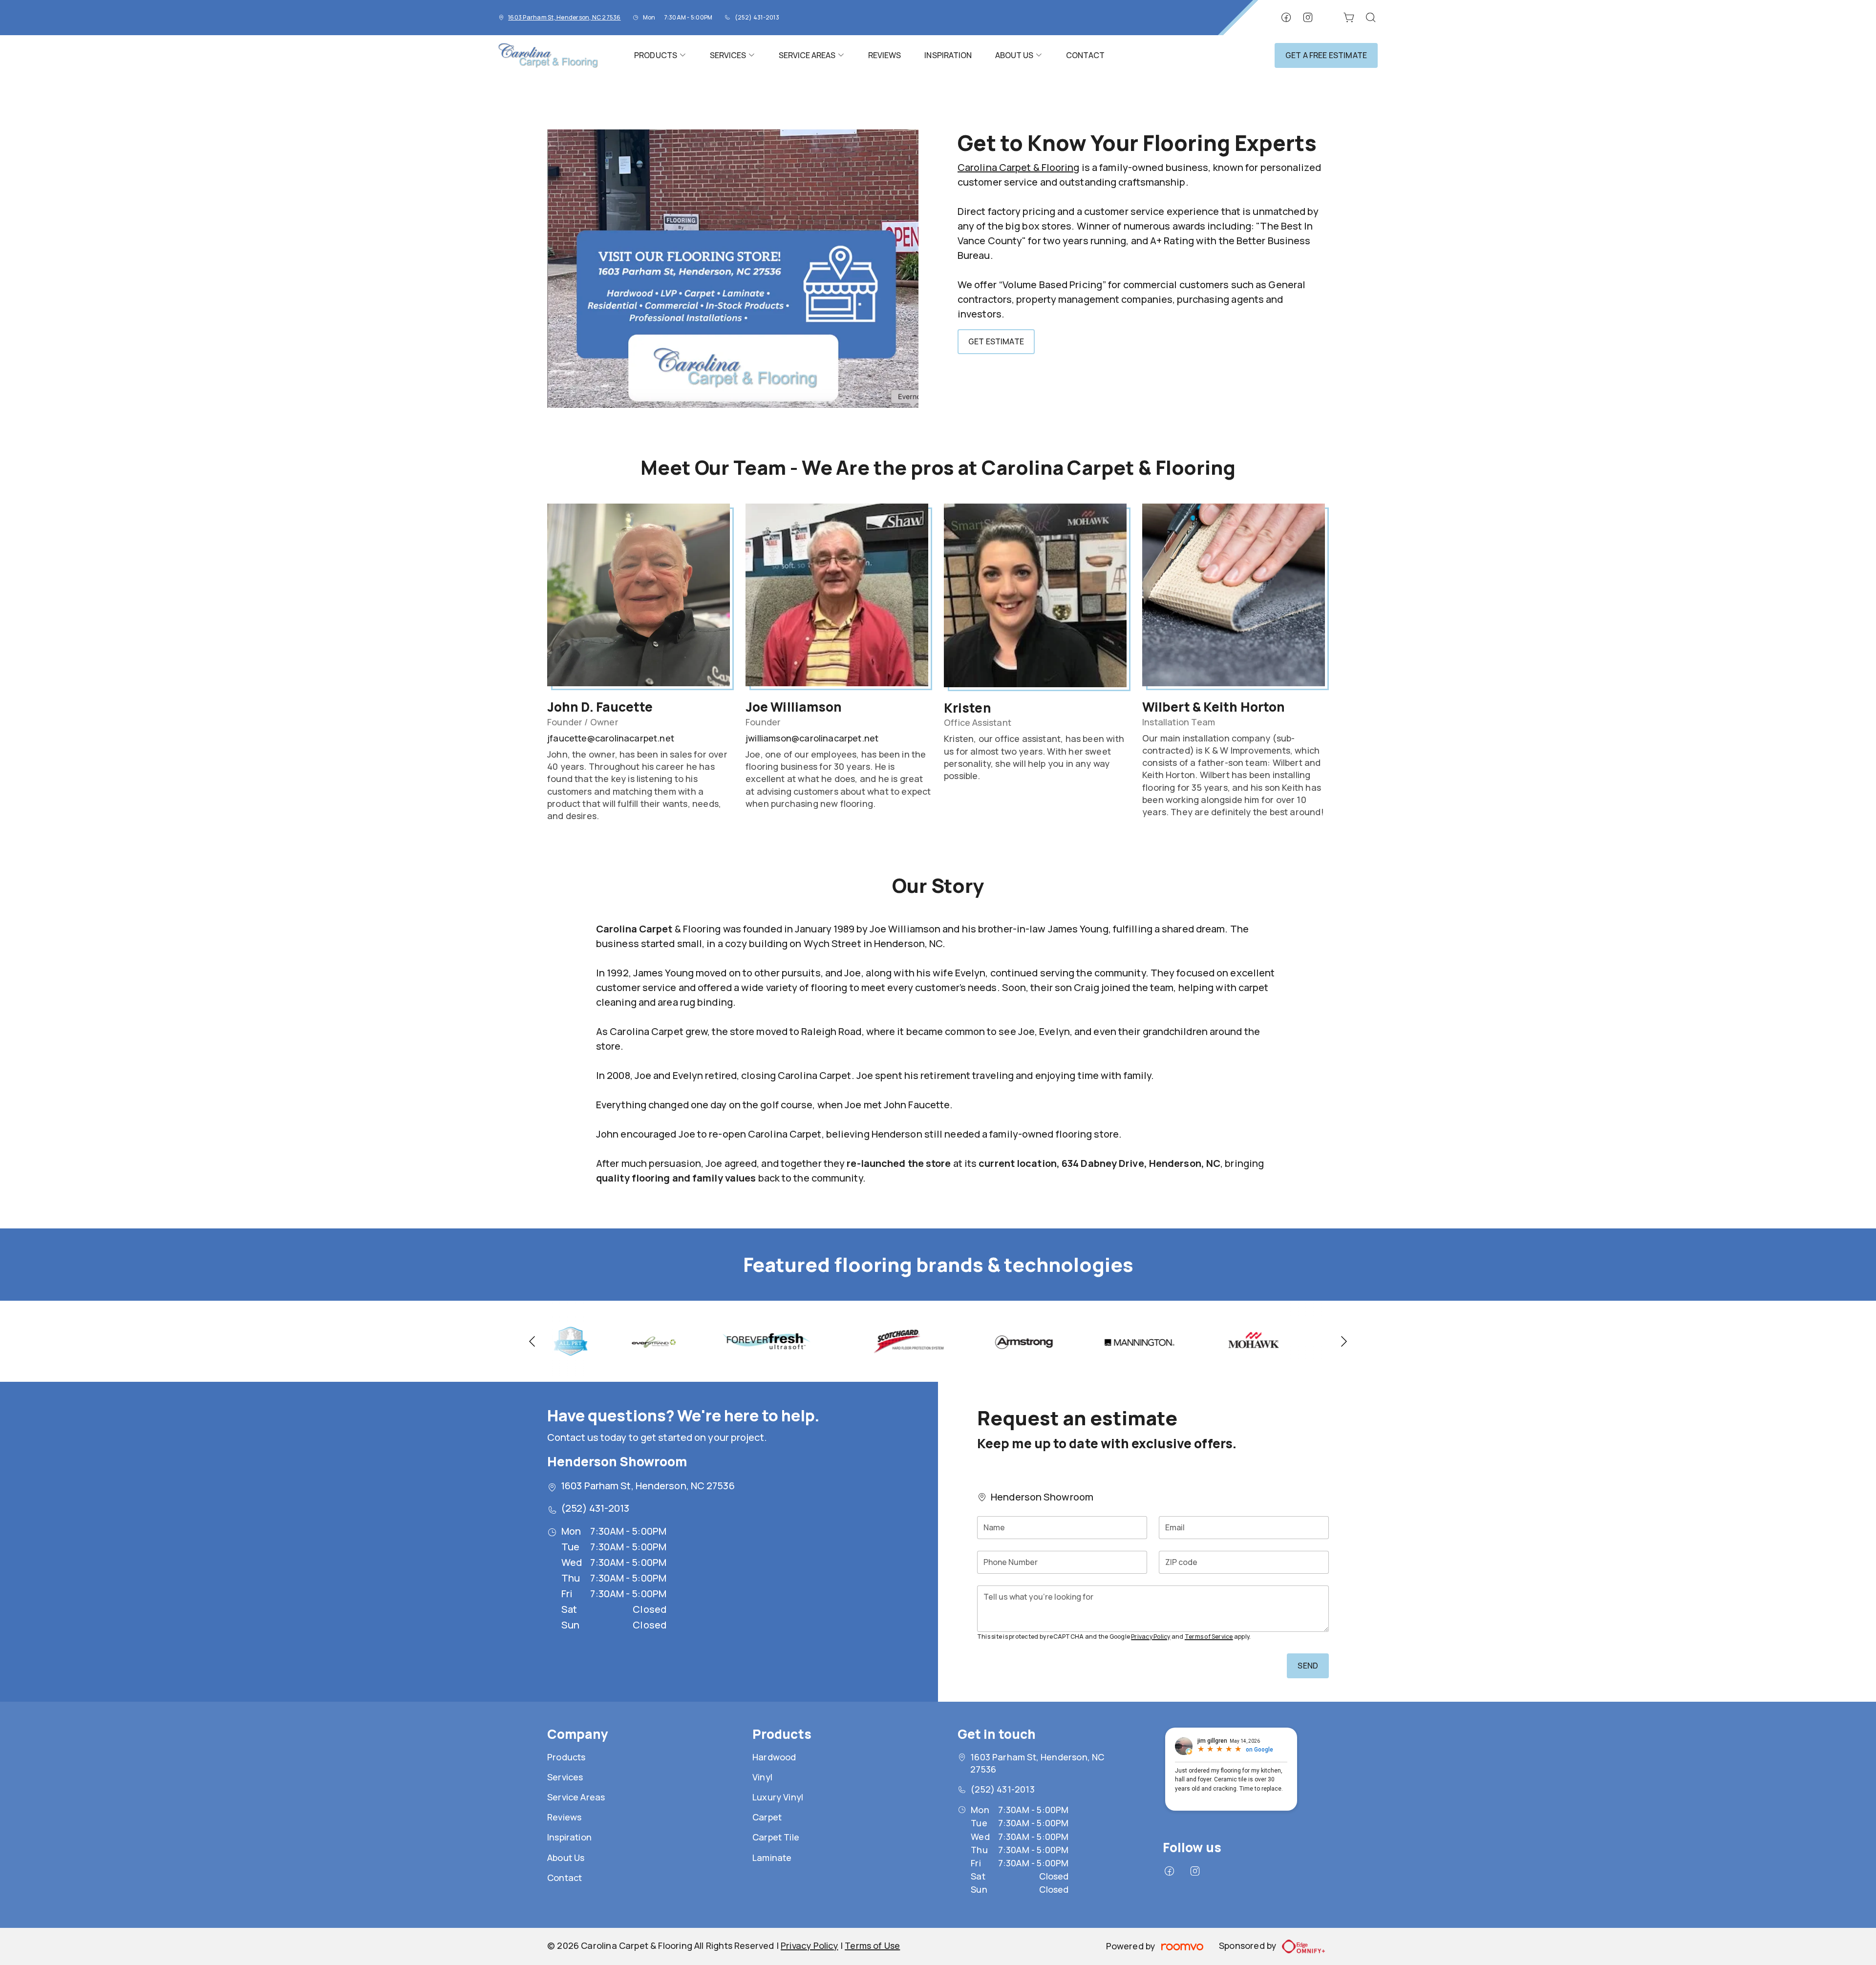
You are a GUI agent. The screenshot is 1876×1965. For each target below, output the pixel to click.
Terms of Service (1209, 1637)
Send (1308, 1666)
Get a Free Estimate (1326, 55)
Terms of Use (872, 1945)
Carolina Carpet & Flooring (1019, 167)
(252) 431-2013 (757, 17)
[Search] (1371, 18)
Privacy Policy (1151, 1637)
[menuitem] (660, 55)
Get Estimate (996, 341)
